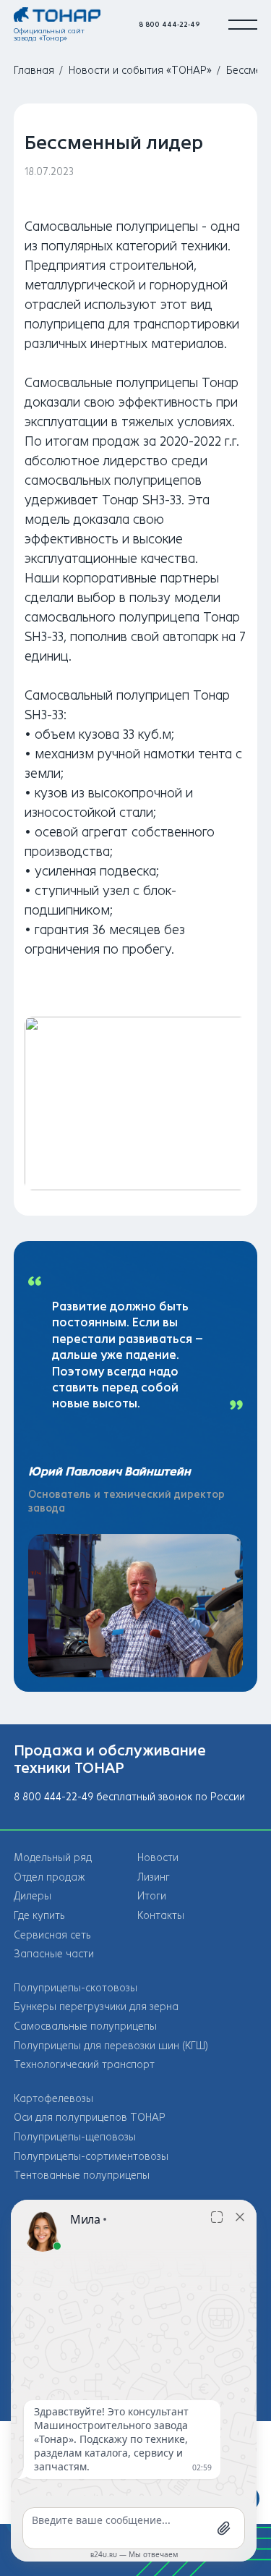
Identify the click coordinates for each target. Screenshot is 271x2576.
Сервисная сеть (52, 1935)
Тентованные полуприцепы (82, 2175)
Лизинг (154, 1877)
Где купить (39, 1916)
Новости (158, 1858)
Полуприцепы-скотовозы (76, 1988)
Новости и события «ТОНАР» (140, 71)
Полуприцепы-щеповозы (75, 2137)
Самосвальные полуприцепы (85, 2026)
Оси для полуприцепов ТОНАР (90, 2118)
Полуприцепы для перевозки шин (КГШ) (111, 2046)
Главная (34, 71)
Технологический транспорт (84, 2065)
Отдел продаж (50, 1877)
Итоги (152, 1896)
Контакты (161, 1916)
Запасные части (54, 1954)
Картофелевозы (53, 2099)
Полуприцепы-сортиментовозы (91, 2157)
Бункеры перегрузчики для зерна (96, 2007)
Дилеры (33, 1896)
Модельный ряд (53, 1858)
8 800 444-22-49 (169, 24)
